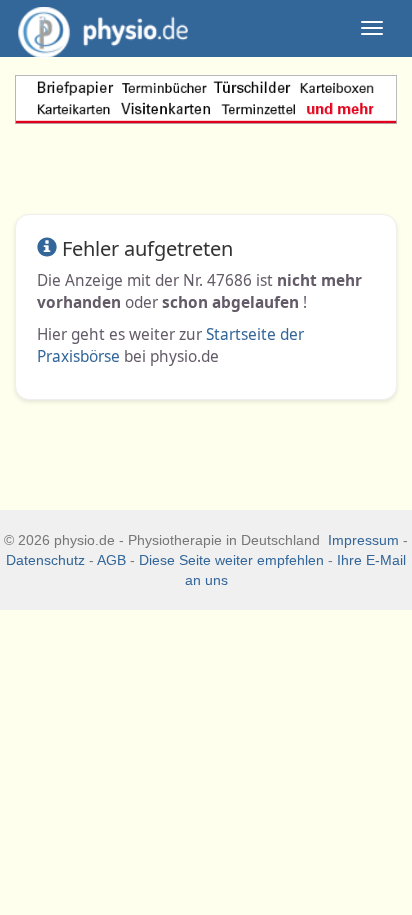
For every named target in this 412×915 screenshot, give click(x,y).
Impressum (363, 540)
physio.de (103, 28)
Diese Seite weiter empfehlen (231, 560)
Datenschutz (45, 560)
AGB (111, 560)
